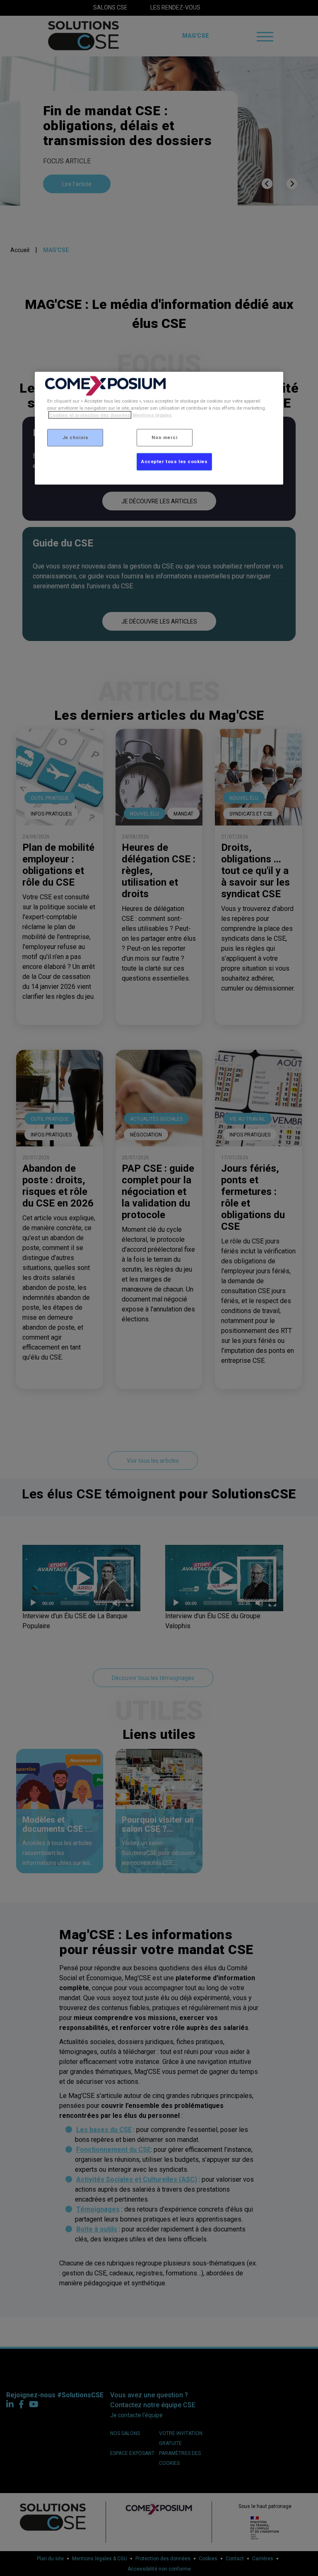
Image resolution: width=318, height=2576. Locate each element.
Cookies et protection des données (90, 415)
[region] (159, 428)
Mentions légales (152, 415)
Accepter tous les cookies (174, 461)
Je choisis (75, 437)
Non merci (164, 437)
